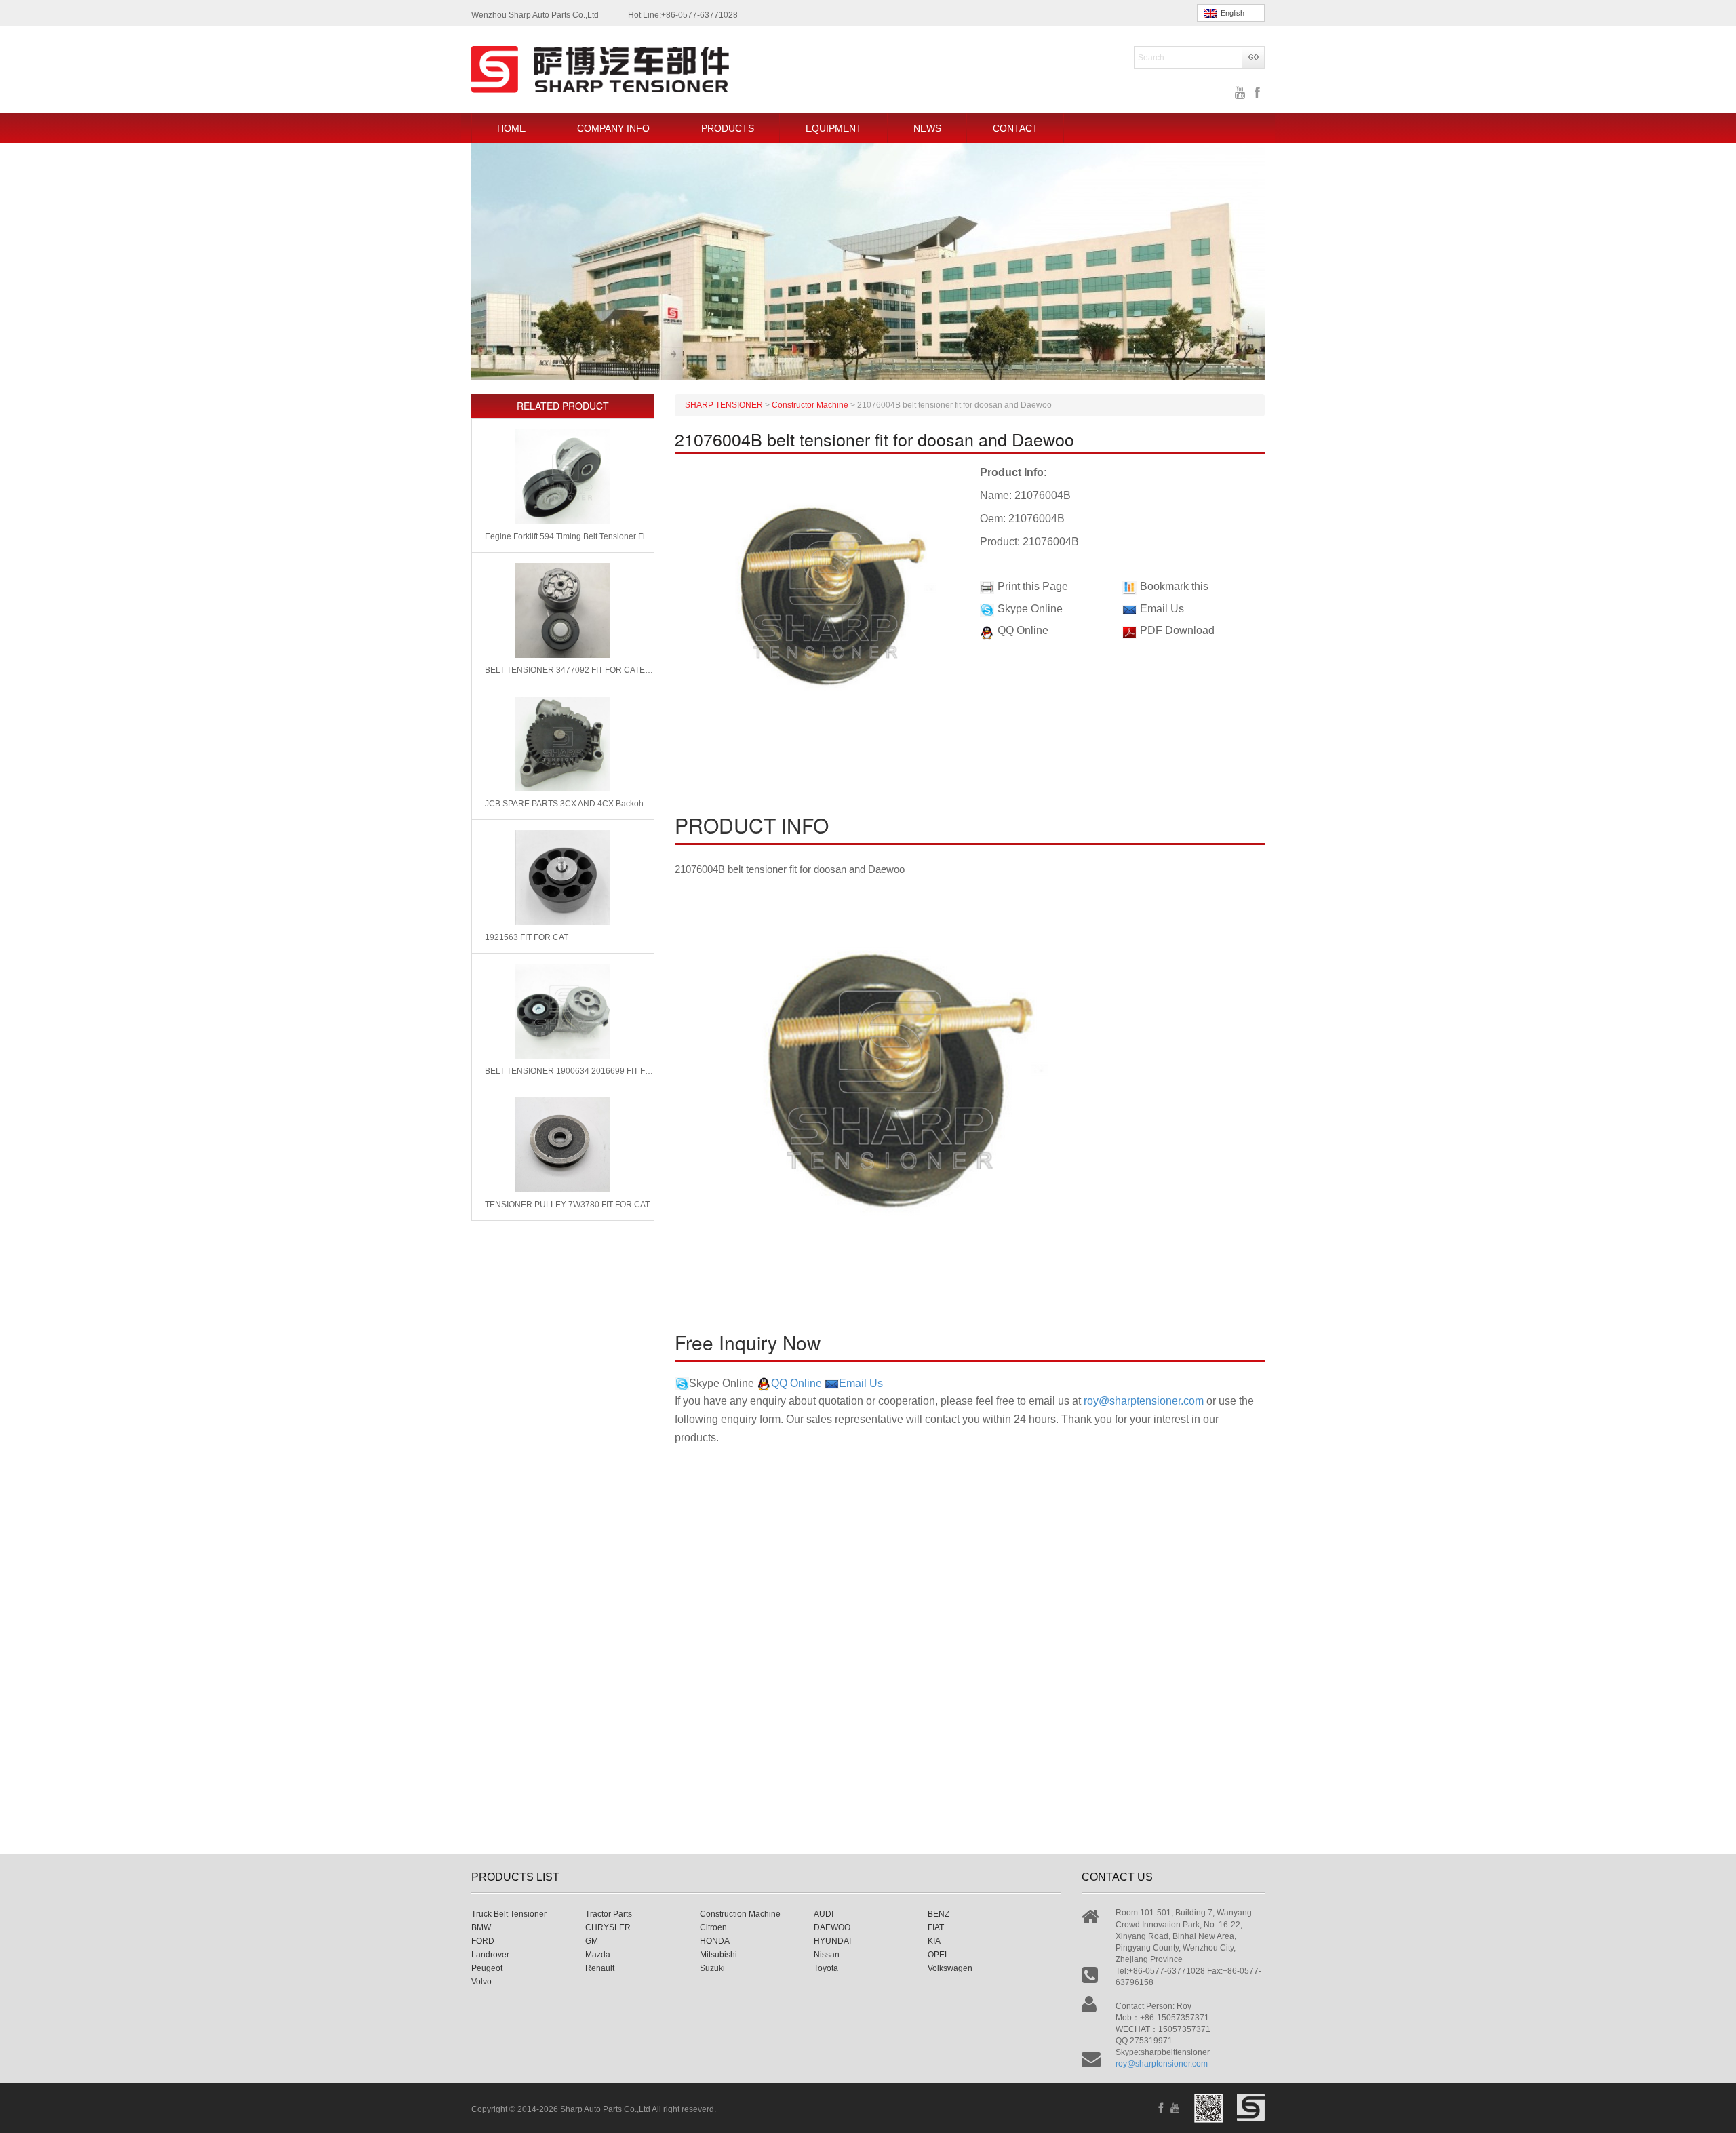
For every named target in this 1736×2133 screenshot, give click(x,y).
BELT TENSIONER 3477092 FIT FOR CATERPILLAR (569, 670)
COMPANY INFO (613, 128)
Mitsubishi (718, 1955)
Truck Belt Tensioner (509, 1914)
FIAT (936, 1927)
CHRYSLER (608, 1927)
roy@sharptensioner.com (1144, 1401)
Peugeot (487, 1968)
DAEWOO (832, 1927)
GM (592, 1941)
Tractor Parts (609, 1914)
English (1230, 13)
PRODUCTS (728, 128)
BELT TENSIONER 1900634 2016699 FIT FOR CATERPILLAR (569, 1071)
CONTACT (1015, 128)
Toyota (826, 1968)
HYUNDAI (832, 1941)
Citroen (713, 1927)
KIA (934, 1941)
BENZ (939, 1914)
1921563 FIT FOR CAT (527, 937)
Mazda (598, 1955)
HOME (511, 128)
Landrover (490, 1955)
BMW (481, 1927)
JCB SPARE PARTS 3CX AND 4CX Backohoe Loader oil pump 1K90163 (569, 804)
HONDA (715, 1941)
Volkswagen (950, 1968)
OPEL (939, 1955)
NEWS (927, 128)
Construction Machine (740, 1914)
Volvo (481, 1982)
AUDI (824, 1914)
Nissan (827, 1955)
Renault (600, 1968)
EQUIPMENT (834, 128)
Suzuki (712, 1968)
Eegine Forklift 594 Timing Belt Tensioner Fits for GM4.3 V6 (569, 536)
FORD (483, 1941)
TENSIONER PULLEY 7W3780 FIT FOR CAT (567, 1205)
